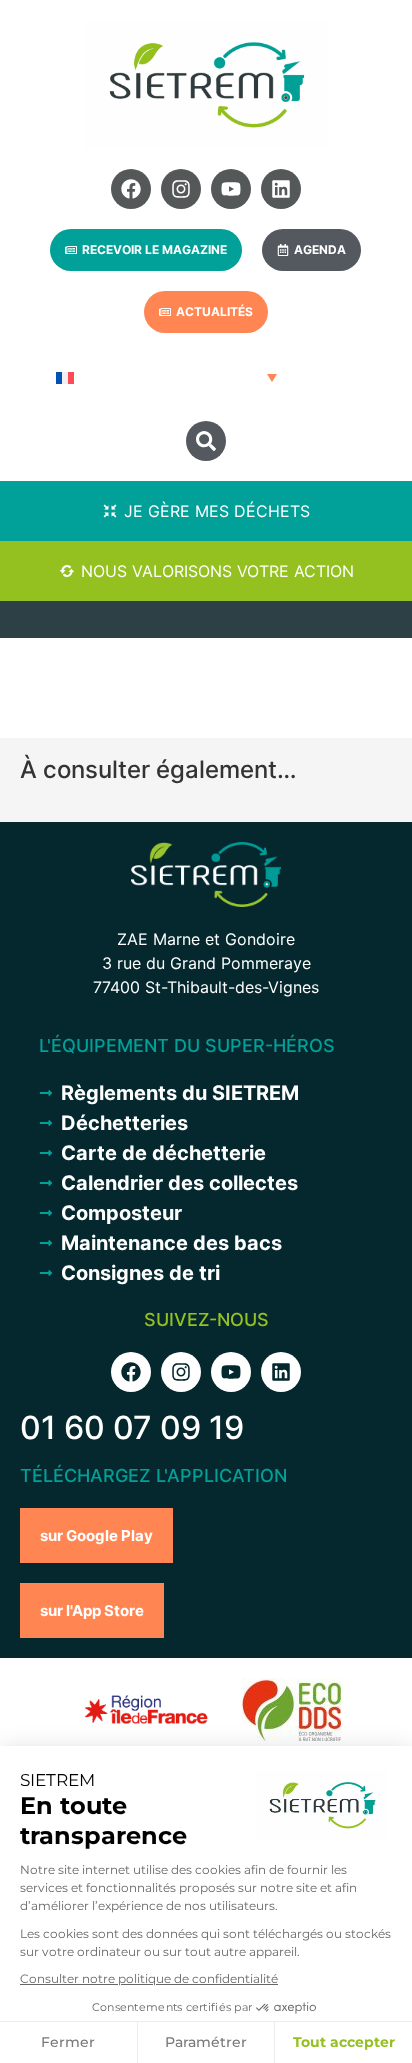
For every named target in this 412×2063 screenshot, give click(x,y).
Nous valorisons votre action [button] (217, 571)
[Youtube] (231, 189)
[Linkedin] (281, 189)
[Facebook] (131, 189)
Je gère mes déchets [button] (217, 511)
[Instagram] (181, 189)
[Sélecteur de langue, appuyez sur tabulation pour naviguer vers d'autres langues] (164, 377)
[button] (206, 441)
